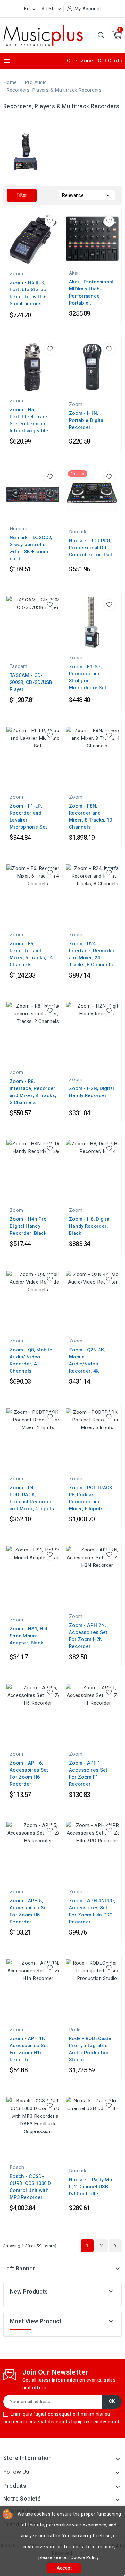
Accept (64, 2568)
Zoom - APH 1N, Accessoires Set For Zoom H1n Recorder (29, 2049)
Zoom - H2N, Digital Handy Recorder (92, 1092)
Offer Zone (80, 61)
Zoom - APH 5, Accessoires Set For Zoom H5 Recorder (29, 1911)
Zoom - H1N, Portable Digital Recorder (87, 420)
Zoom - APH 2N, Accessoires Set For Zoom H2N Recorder (88, 1636)
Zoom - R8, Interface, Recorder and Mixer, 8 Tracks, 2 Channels (33, 1092)
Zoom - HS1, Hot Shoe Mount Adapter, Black (29, 1636)
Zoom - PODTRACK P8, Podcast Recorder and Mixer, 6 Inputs (91, 1498)
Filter (22, 195)
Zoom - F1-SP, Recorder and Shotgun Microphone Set (88, 677)
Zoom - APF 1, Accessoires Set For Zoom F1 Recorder (88, 1774)
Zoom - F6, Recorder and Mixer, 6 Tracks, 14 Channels (31, 954)
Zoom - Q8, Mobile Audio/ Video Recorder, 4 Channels (31, 1360)
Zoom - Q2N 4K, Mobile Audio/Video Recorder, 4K (87, 1360)
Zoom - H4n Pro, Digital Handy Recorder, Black (29, 1226)
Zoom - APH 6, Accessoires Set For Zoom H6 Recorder (29, 1774)
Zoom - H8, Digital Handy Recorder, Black (90, 1226)
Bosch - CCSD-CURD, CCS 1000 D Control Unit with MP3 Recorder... (30, 2187)
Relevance (87, 195)
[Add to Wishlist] (50, 221)
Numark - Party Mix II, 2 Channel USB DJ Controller (91, 2187)
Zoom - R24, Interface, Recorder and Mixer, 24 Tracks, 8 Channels (92, 954)
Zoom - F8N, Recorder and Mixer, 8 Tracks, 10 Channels (91, 816)
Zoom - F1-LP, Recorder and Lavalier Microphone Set (28, 816)
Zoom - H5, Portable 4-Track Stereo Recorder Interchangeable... (31, 420)
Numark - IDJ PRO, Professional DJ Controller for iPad (91, 548)
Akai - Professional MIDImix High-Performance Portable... (91, 292)
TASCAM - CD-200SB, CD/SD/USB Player (31, 682)
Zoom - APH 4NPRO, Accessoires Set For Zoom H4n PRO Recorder (92, 1911)
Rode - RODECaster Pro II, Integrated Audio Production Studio (91, 2049)
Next (115, 2246)
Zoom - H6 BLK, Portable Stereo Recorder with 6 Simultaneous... (28, 293)
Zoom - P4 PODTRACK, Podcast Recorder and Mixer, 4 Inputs (32, 1498)
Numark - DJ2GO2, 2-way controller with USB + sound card (31, 548)
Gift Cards (110, 61)
